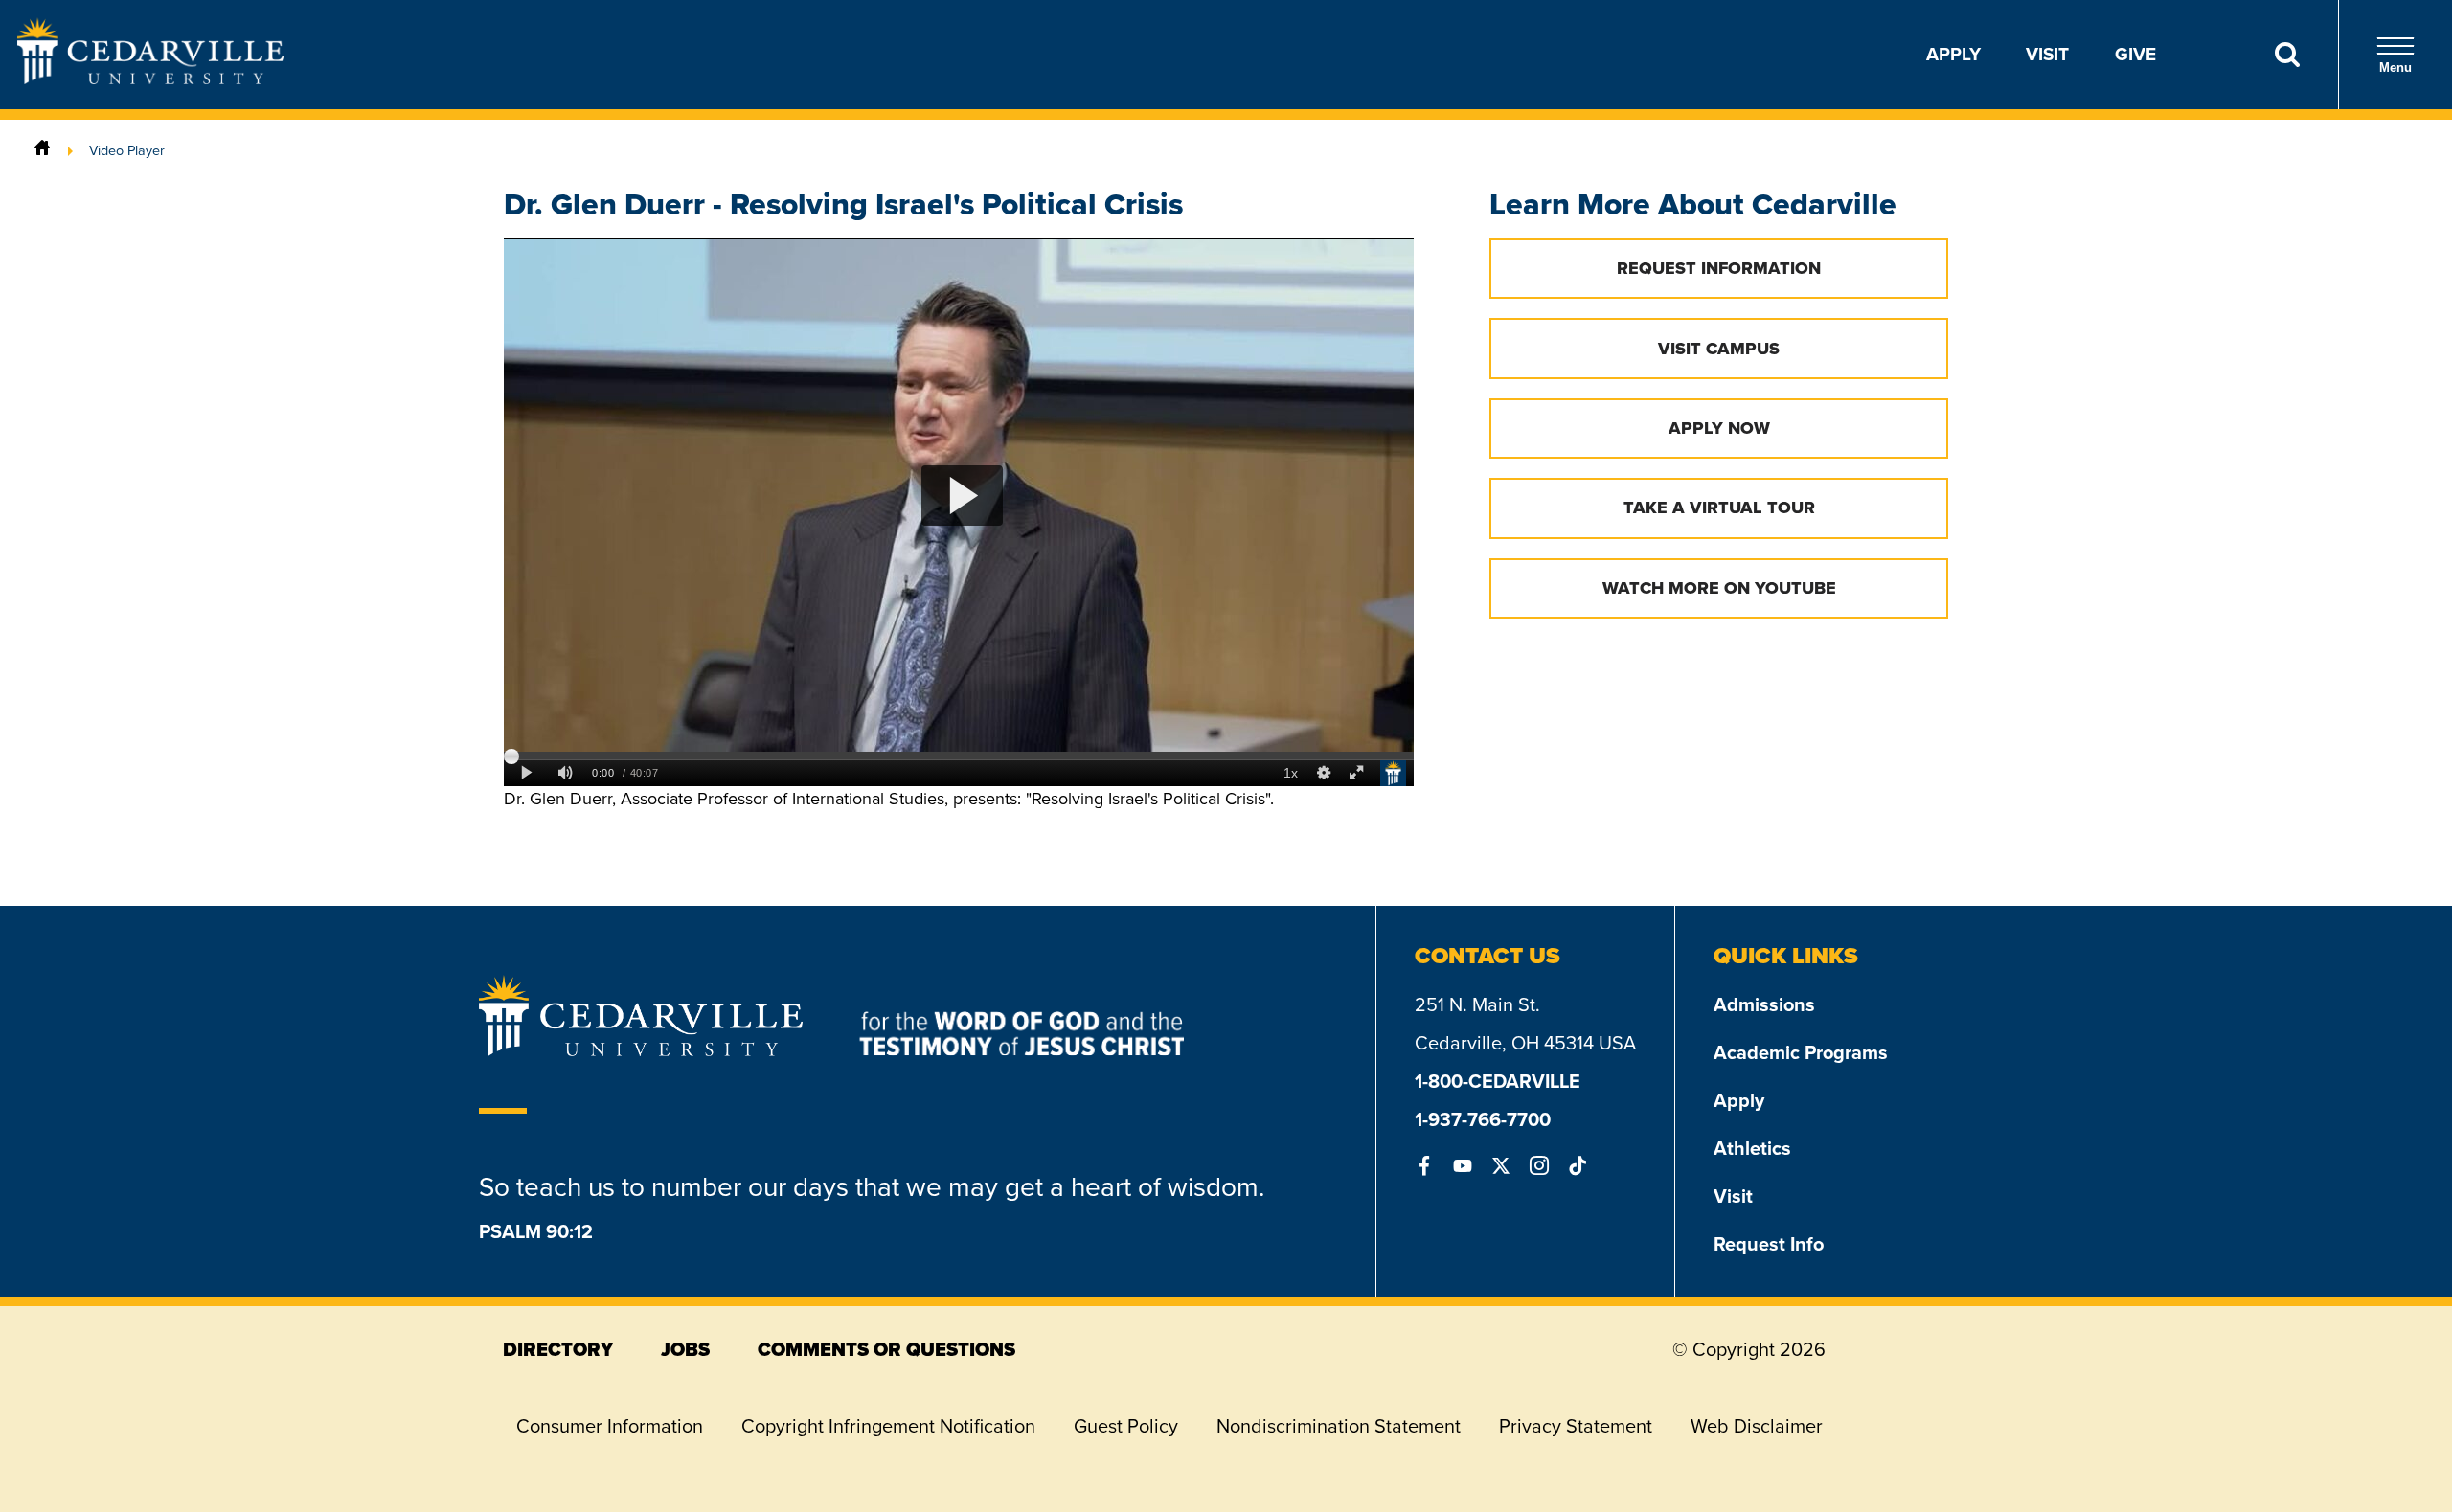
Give (2135, 54)
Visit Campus (1719, 349)
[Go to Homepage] (150, 79)
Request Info (1769, 1244)
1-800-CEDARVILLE (1498, 1081)
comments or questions (886, 1349)
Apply (1953, 54)
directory (558, 1349)
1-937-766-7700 (1483, 1119)
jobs (685, 1349)
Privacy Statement (1576, 1426)
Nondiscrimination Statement (1339, 1426)
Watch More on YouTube (1719, 588)
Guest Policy (1126, 1426)
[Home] (42, 150)
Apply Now (1719, 428)
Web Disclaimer (1757, 1426)
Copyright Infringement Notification (888, 1426)
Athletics (1752, 1148)
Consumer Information (610, 1426)
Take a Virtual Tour (1719, 508)
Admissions (1764, 1004)
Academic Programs (1801, 1052)
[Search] (2287, 55)
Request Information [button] (1719, 268)
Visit (2047, 54)
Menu (2395, 68)
